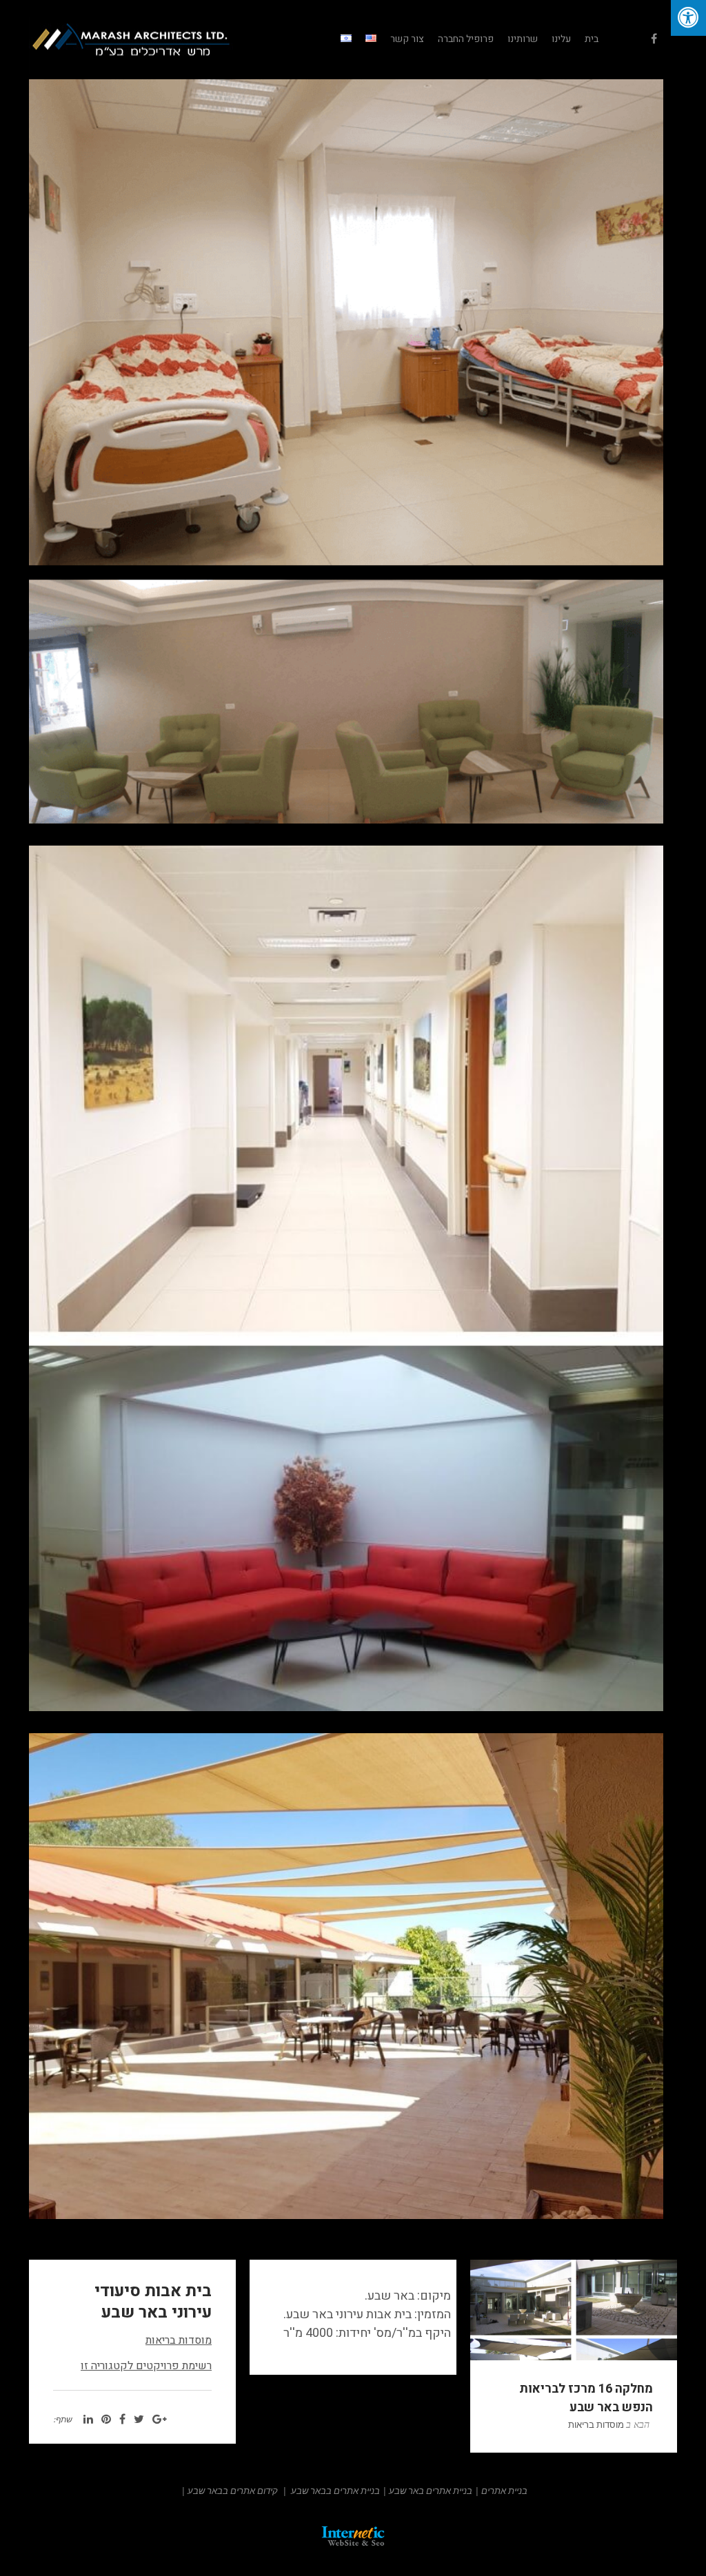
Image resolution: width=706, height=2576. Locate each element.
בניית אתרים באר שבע (431, 2491)
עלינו (561, 39)
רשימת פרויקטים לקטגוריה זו (146, 2366)
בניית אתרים (504, 2491)
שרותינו (523, 39)
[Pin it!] (106, 2420)
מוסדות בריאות (179, 2340)
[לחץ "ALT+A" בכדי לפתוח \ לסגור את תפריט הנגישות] (688, 18)
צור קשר (407, 39)
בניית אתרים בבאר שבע (335, 2491)
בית (592, 39)
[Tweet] (139, 2420)
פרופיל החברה (466, 39)
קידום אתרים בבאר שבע (233, 2491)
